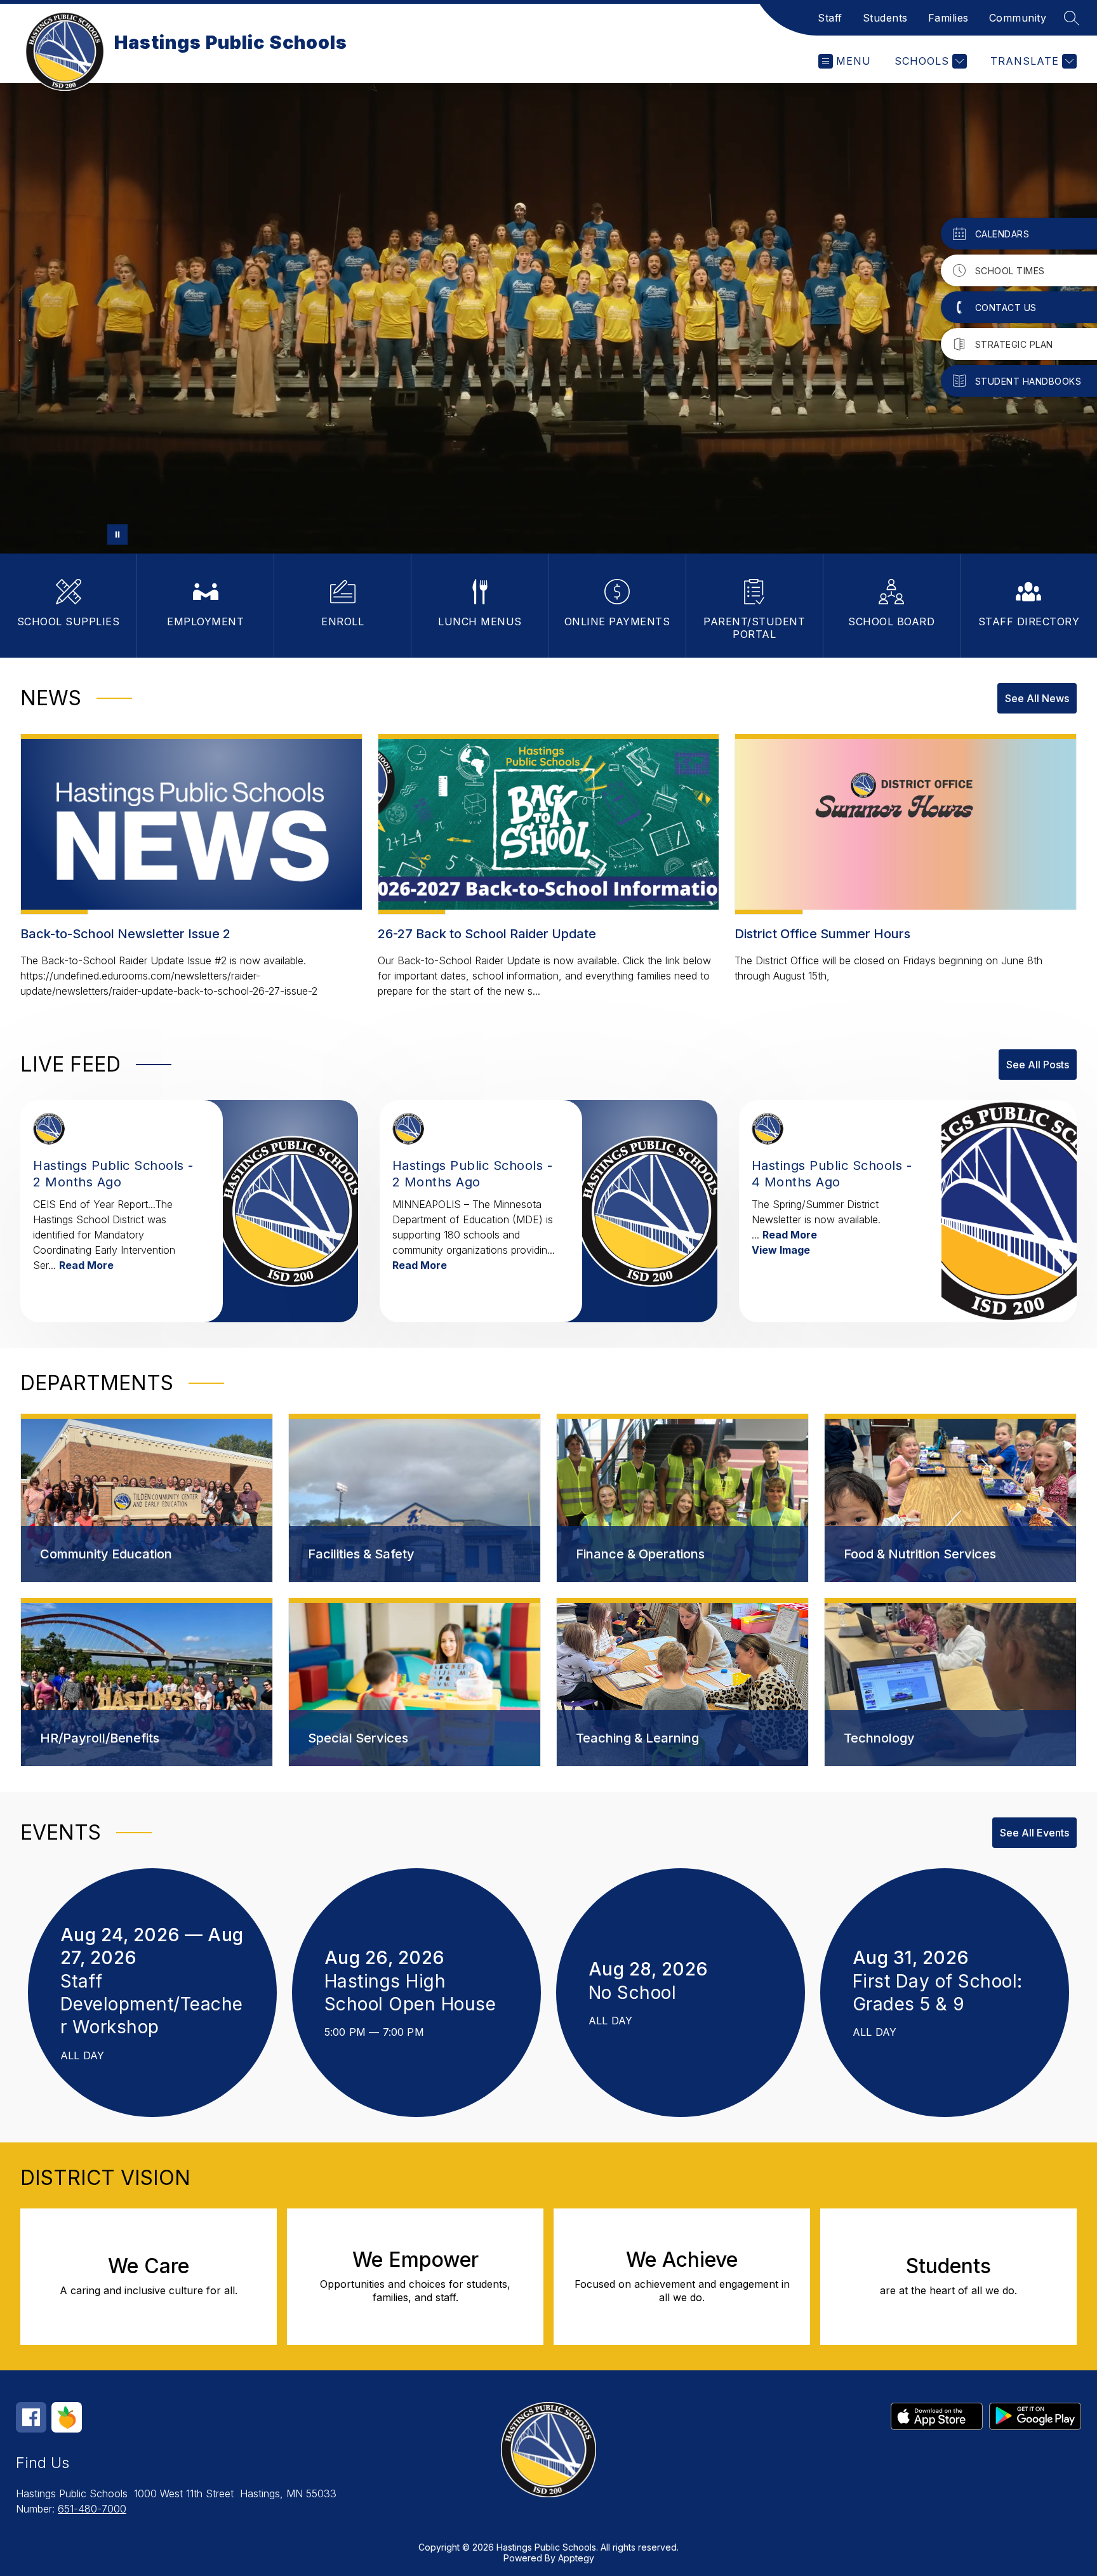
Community (1018, 18)
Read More (86, 1265)
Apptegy (576, 2558)
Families (948, 18)
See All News (1037, 698)
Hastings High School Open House (416, 1993)
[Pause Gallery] (117, 534)
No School (638, 1993)
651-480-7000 (92, 2509)
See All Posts (1038, 1065)
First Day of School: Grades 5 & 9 (938, 1993)
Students (885, 18)
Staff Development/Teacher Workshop (152, 2005)
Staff (830, 18)
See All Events (1034, 1833)
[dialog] (147, 1498)
